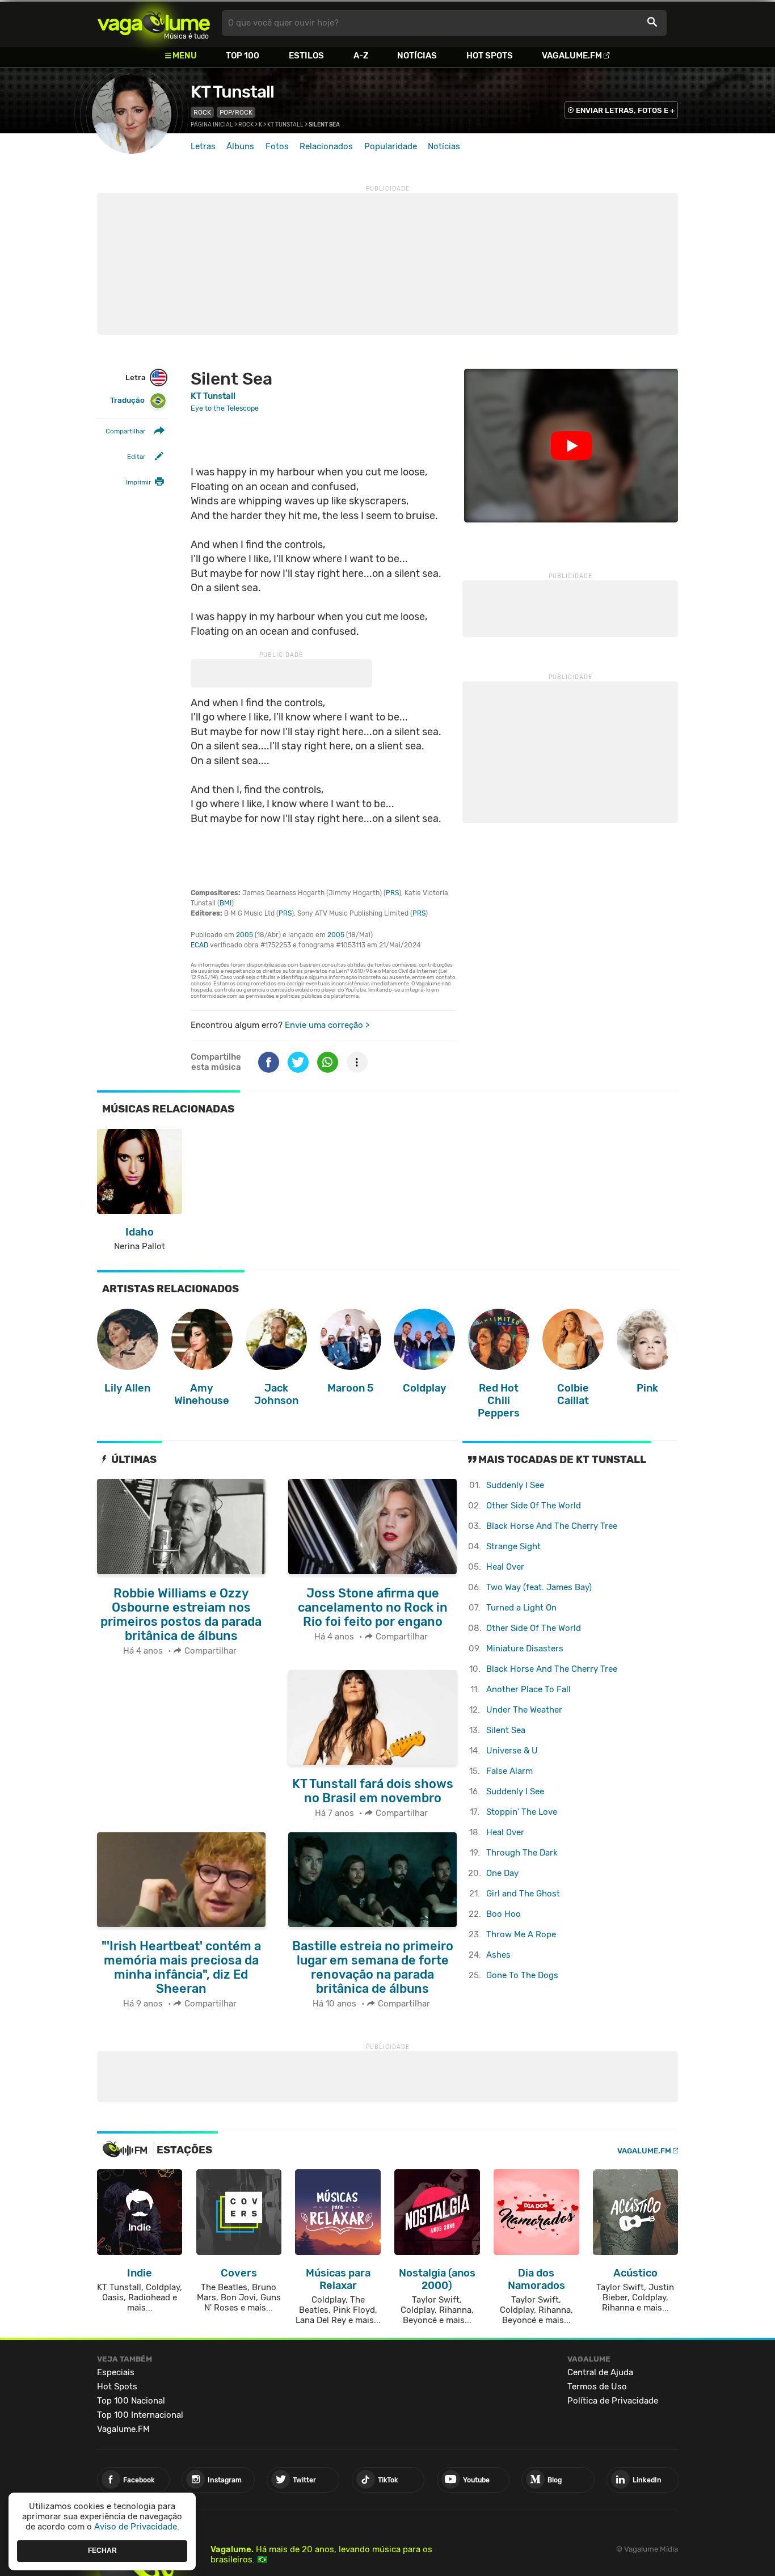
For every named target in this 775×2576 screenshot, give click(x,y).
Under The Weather (524, 1710)
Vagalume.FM (572, 56)
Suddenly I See (515, 1485)
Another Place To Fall (528, 1689)
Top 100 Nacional (131, 2401)
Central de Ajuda (600, 2372)
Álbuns (240, 146)
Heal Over (505, 1567)
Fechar (102, 2550)
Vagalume (154, 23)
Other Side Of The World (534, 1506)
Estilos (306, 56)
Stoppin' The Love (522, 1812)
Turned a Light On (521, 1608)
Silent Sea (506, 1730)
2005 (245, 935)
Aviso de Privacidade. (137, 2527)
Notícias (417, 56)
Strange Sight (513, 1546)
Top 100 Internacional (140, 2415)
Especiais (116, 2372)
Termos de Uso (597, 2387)
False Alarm (509, 1771)
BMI (226, 903)
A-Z (361, 56)
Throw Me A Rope (521, 1934)
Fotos (277, 146)
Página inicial (212, 125)
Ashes (498, 1955)
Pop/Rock (236, 112)
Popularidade (391, 146)
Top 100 (243, 56)
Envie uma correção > (327, 1025)
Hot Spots (490, 56)
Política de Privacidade (613, 2401)
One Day (502, 1873)
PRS (392, 893)
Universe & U (512, 1751)
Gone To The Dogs (522, 1975)
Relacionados (326, 146)
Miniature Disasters (525, 1649)
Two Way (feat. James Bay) (539, 1587)
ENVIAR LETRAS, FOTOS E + (625, 110)
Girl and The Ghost (523, 1894)
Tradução (127, 400)
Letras (203, 146)
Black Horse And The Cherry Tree (552, 1526)
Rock (202, 112)
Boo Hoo (504, 1914)
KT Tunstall (232, 92)
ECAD (199, 945)
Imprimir (138, 482)
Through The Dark (522, 1853)
